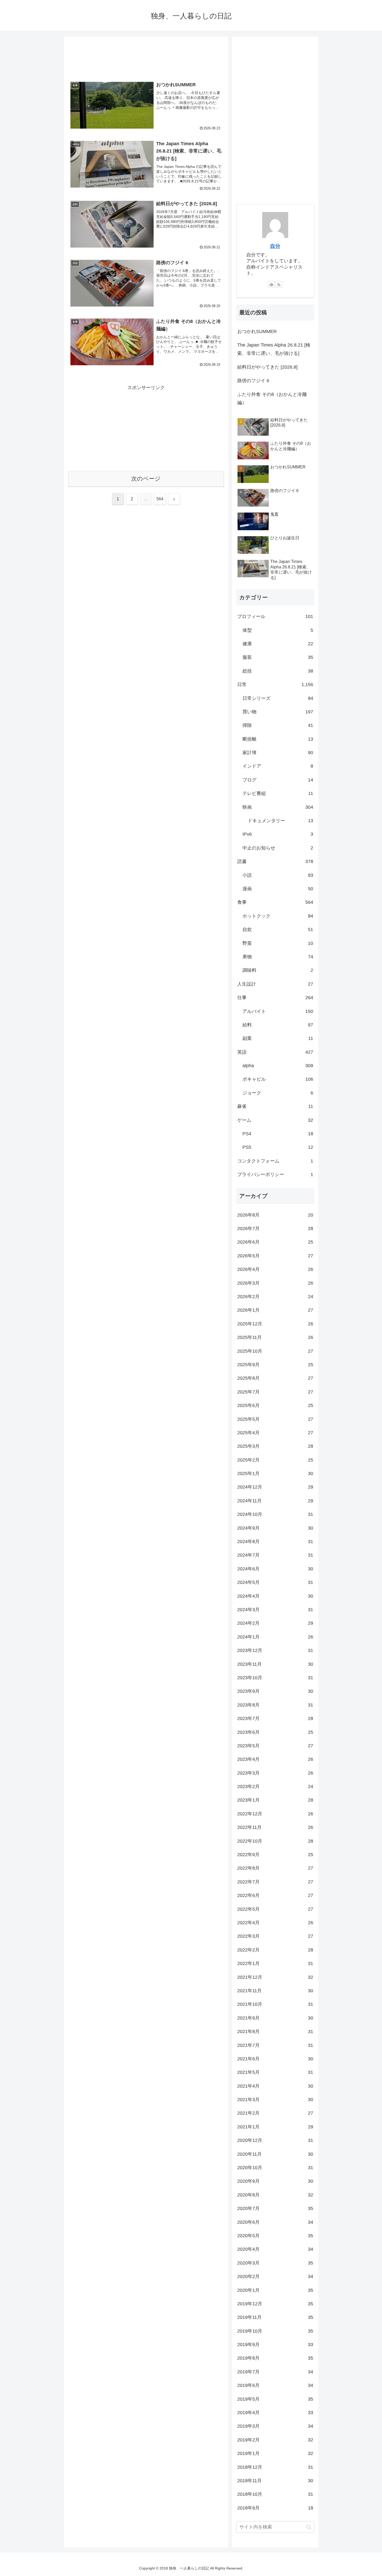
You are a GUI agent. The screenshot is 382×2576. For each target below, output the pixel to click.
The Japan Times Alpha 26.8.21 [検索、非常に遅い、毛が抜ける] (274, 349)
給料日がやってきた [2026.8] (267, 367)
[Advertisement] (146, 59)
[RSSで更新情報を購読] (279, 284)
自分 (275, 246)
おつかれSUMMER (257, 331)
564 (160, 499)
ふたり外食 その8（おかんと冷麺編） (272, 399)
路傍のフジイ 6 (253, 381)
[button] (309, 2527)
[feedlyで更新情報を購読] (271, 284)
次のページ (146, 479)
